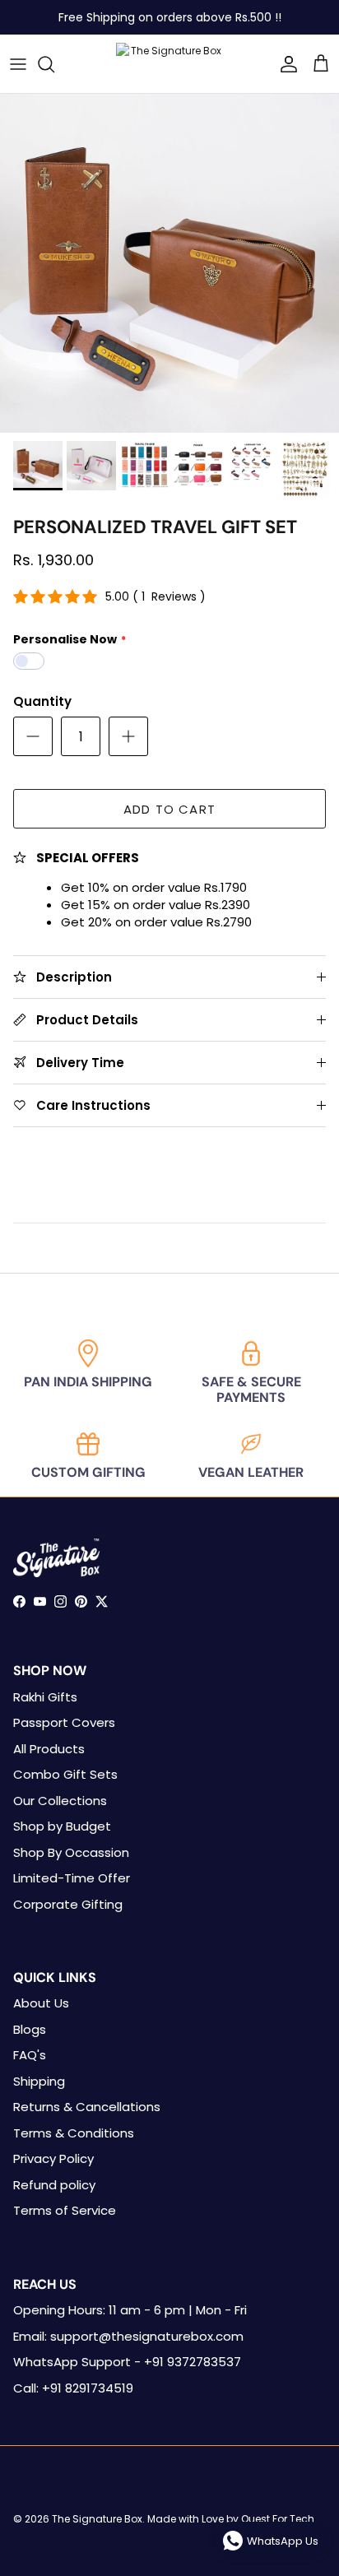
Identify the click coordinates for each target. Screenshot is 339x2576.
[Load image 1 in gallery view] (169, 263)
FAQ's (30, 2055)
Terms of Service (65, 2210)
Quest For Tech (278, 2519)
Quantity (42, 701)
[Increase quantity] (128, 736)
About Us (41, 2003)
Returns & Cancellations (87, 2107)
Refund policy (54, 2185)
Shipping (39, 2081)
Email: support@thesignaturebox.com (128, 2336)
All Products (49, 1749)
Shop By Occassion (71, 1852)
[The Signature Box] (169, 64)
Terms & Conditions (74, 2133)
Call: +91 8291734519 (73, 2388)
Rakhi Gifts (45, 1697)
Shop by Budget (62, 1826)
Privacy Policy (53, 2158)
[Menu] (18, 64)
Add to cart (169, 809)
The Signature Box (97, 2519)
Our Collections (60, 1801)
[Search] (54, 64)
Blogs (30, 2029)
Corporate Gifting (68, 1904)
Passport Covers (64, 1722)
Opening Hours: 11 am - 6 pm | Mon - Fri (130, 2310)
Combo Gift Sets (65, 1774)
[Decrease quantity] (33, 736)
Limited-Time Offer (72, 1878)
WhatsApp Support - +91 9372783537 (127, 2362)
